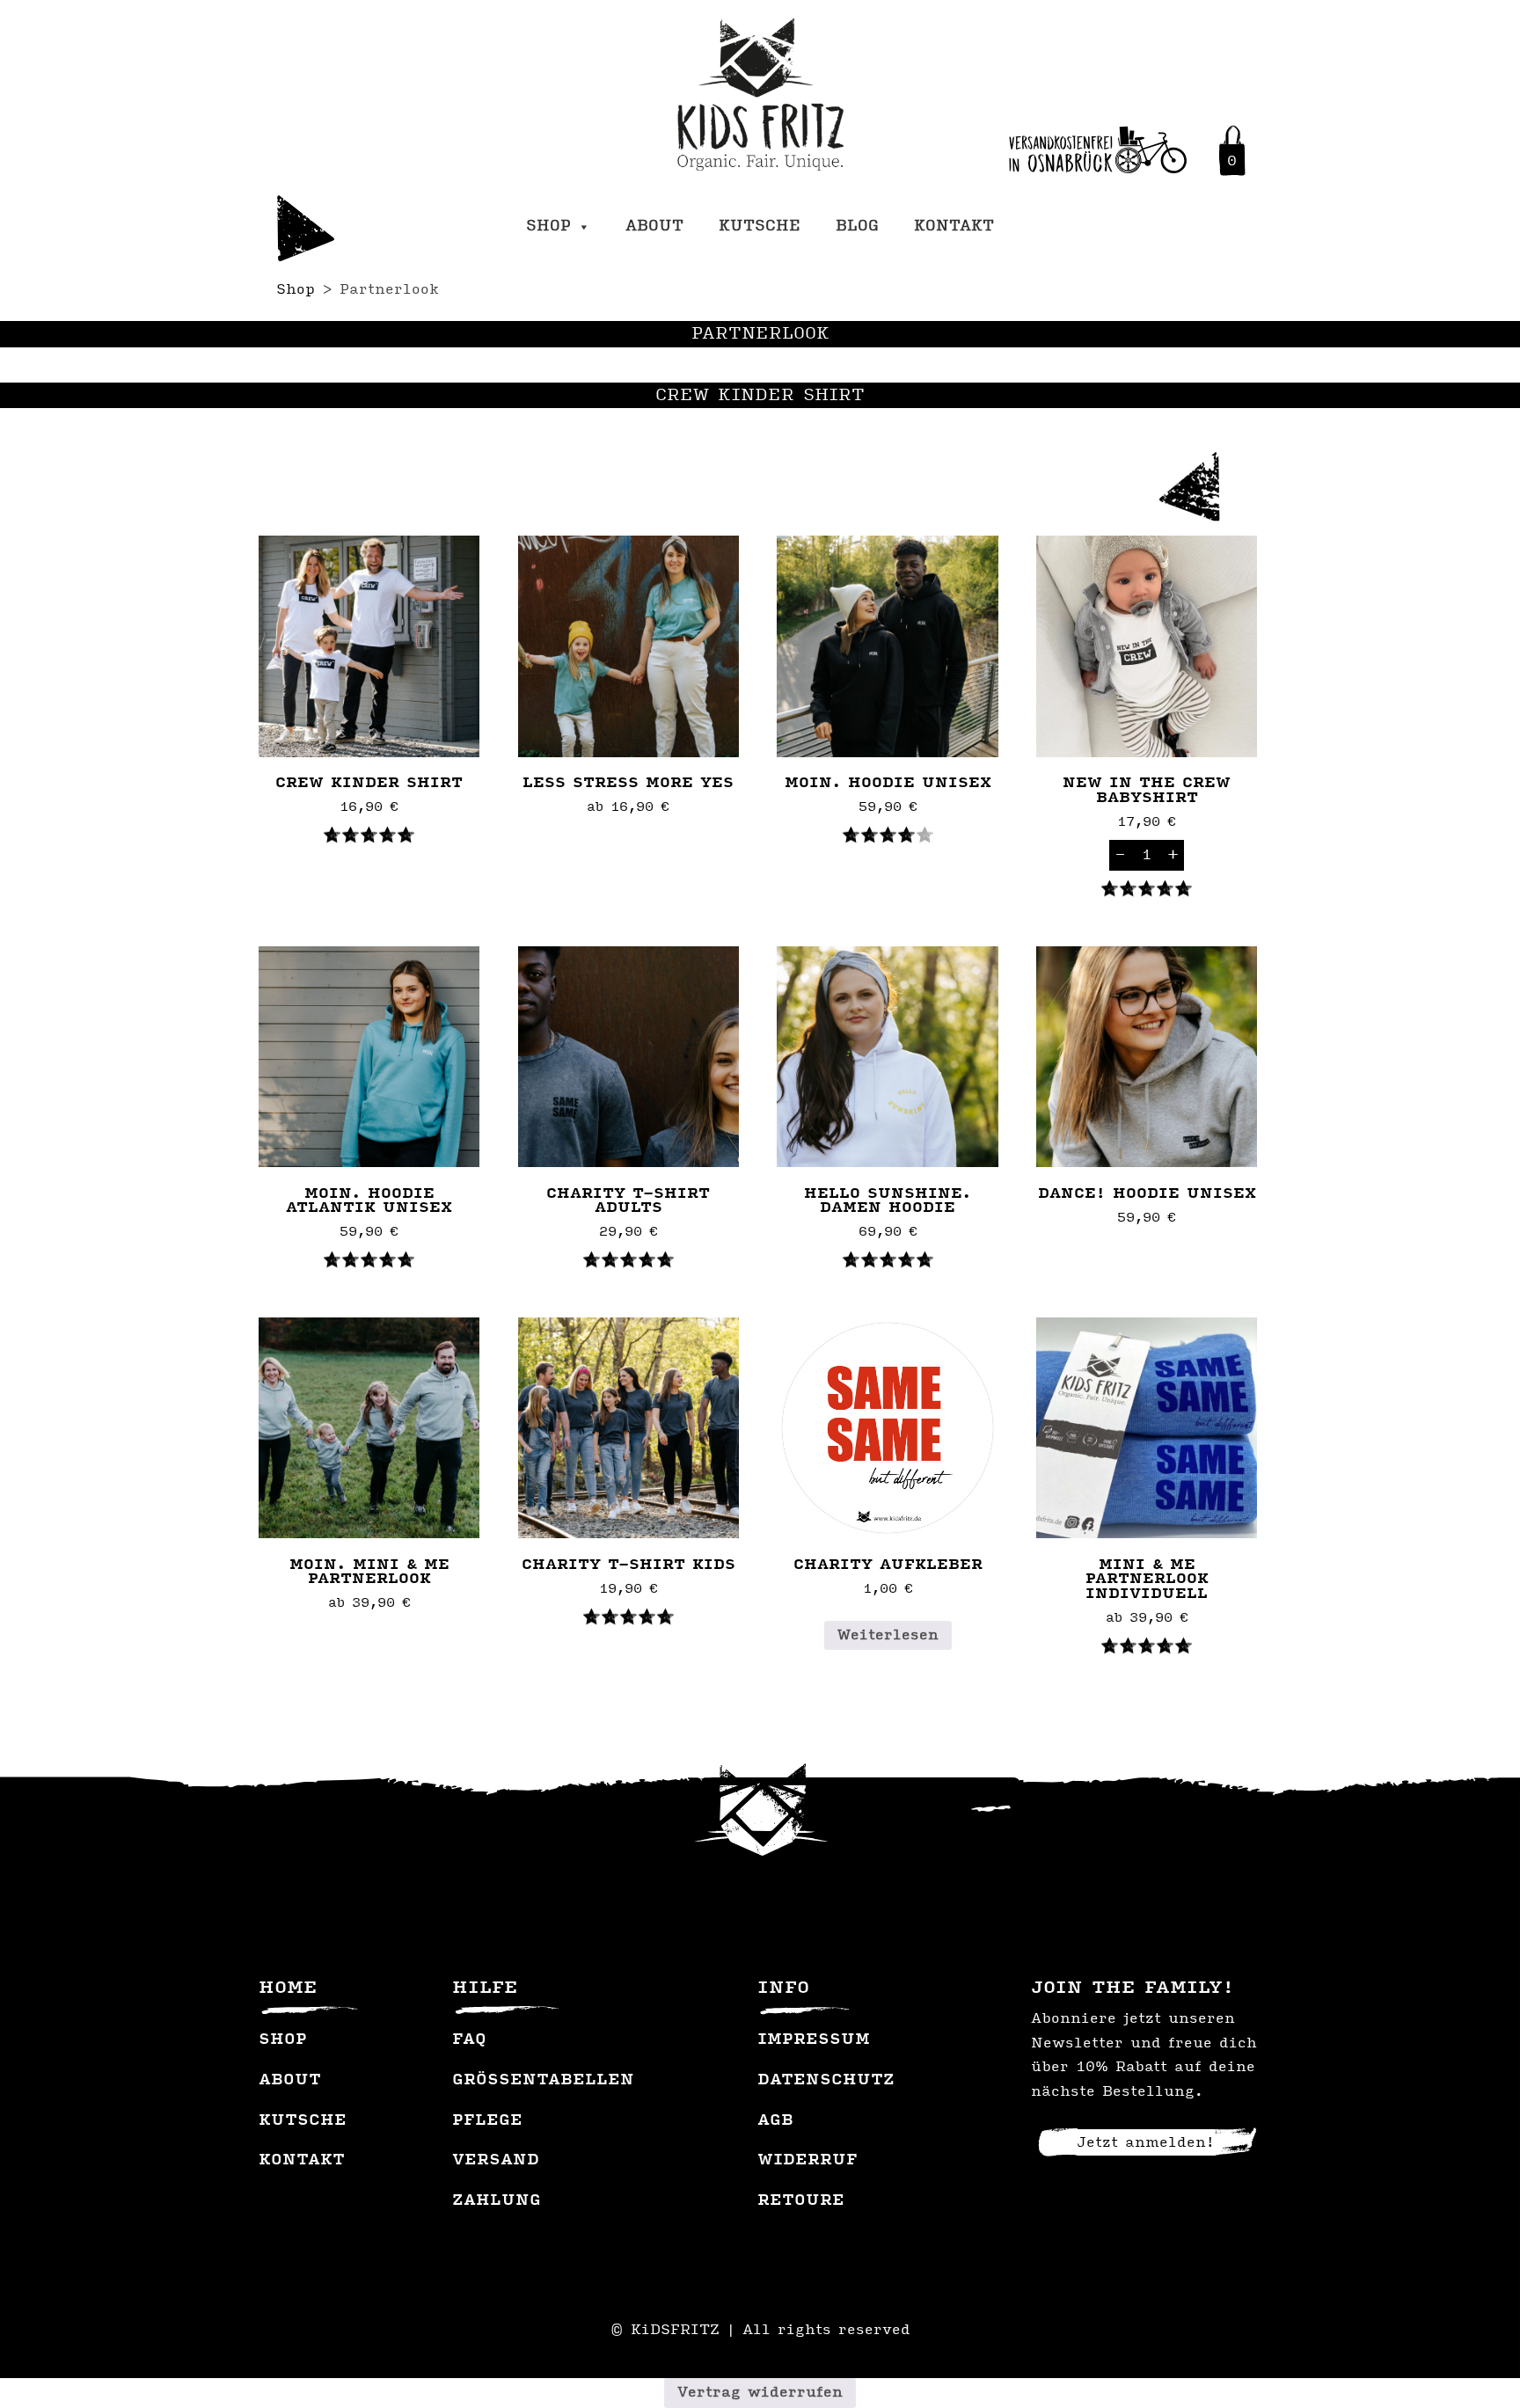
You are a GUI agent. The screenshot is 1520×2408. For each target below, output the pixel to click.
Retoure (801, 2201)
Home (288, 1988)
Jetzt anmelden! (1146, 2143)
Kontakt (954, 227)
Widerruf (807, 2161)
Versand (496, 2161)
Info (783, 1988)
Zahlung (497, 2201)
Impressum (814, 2040)
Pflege (487, 2121)
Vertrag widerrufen (760, 2393)
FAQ (469, 2040)
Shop (548, 227)
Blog (857, 227)
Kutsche (760, 227)
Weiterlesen (888, 1635)
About (654, 227)
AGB (775, 2121)
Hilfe (485, 1988)
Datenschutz (826, 2081)
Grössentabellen (543, 2081)
